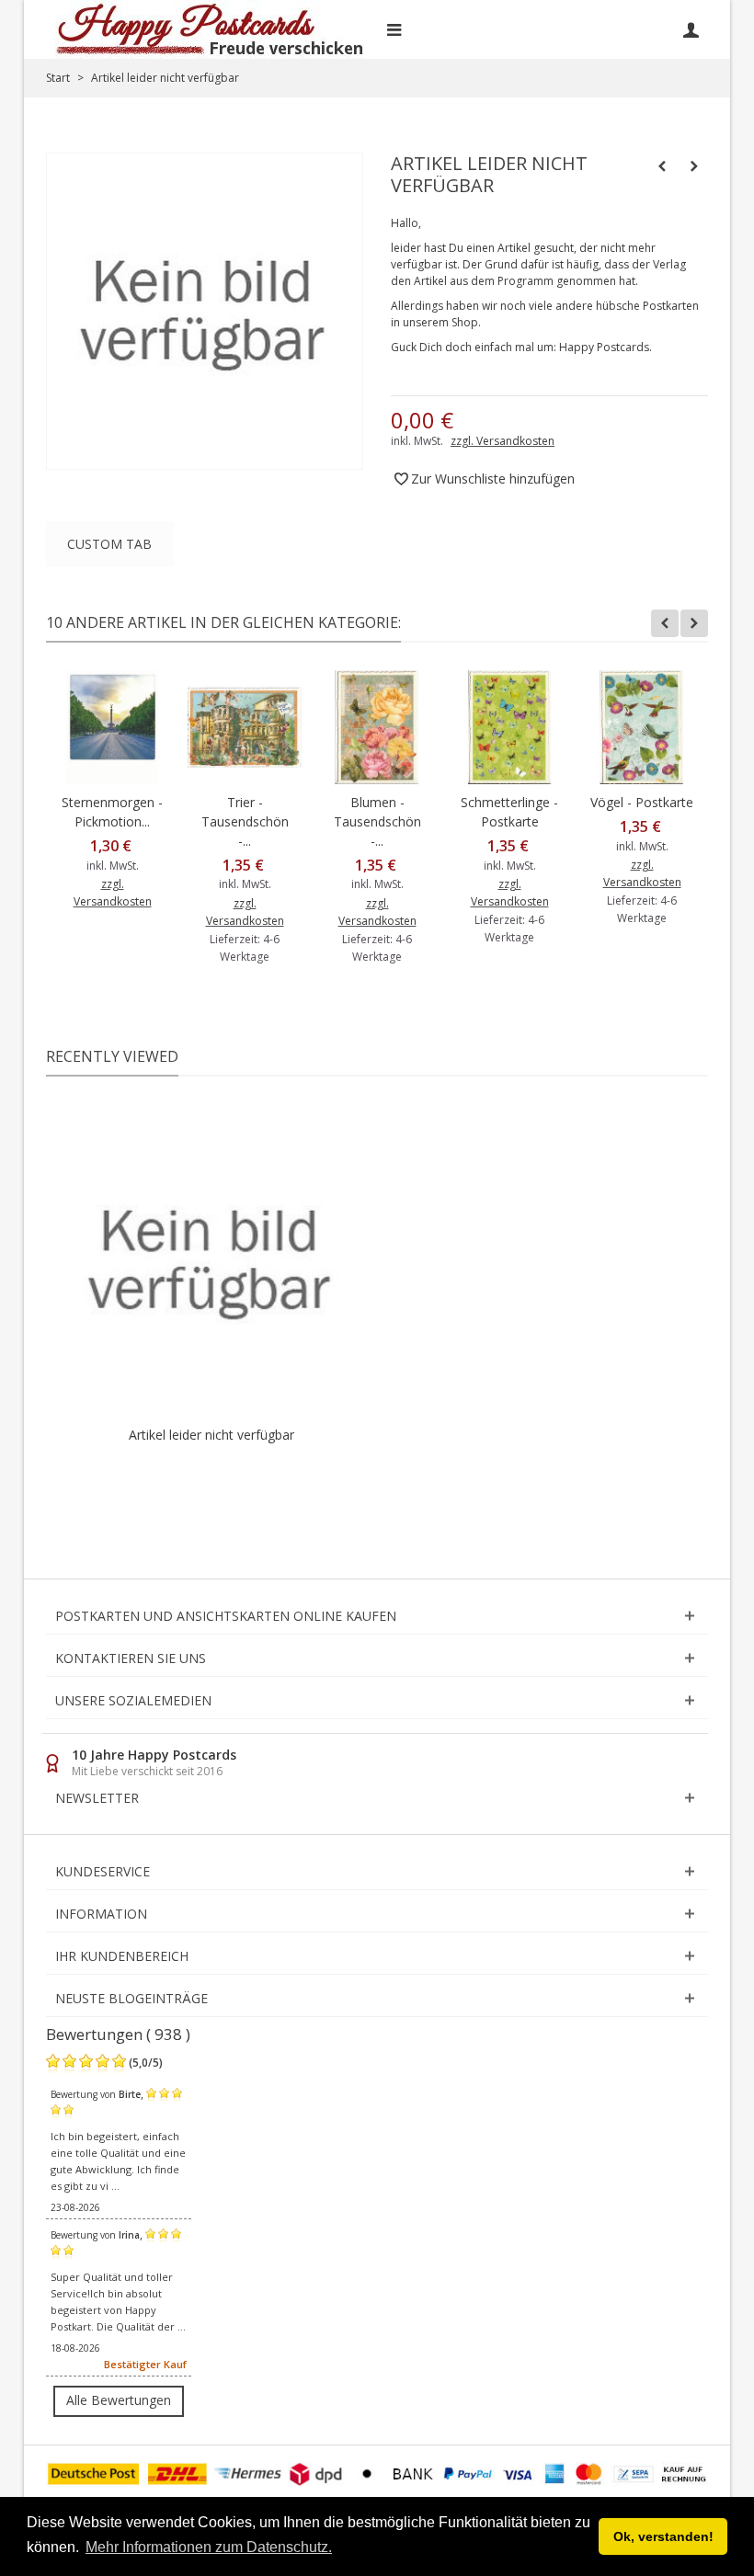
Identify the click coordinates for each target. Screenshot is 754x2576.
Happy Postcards (604, 347)
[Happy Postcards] (211, 29)
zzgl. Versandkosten (503, 441)
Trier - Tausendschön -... (245, 821)
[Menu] (394, 29)
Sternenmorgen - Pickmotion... (112, 812)
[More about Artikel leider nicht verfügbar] (211, 1260)
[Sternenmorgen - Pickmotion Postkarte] (112, 727)
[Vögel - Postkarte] (642, 727)
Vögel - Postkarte (642, 802)
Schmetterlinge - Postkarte (509, 812)
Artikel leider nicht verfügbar (211, 1435)
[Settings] (691, 29)
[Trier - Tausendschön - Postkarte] (245, 727)
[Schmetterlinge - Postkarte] (509, 727)
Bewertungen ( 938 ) (118, 2034)
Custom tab (109, 544)
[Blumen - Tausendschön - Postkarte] (377, 727)
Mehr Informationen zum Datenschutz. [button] (209, 2547)
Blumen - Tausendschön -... (377, 821)
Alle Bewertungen (119, 2400)
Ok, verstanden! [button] (663, 2536)
